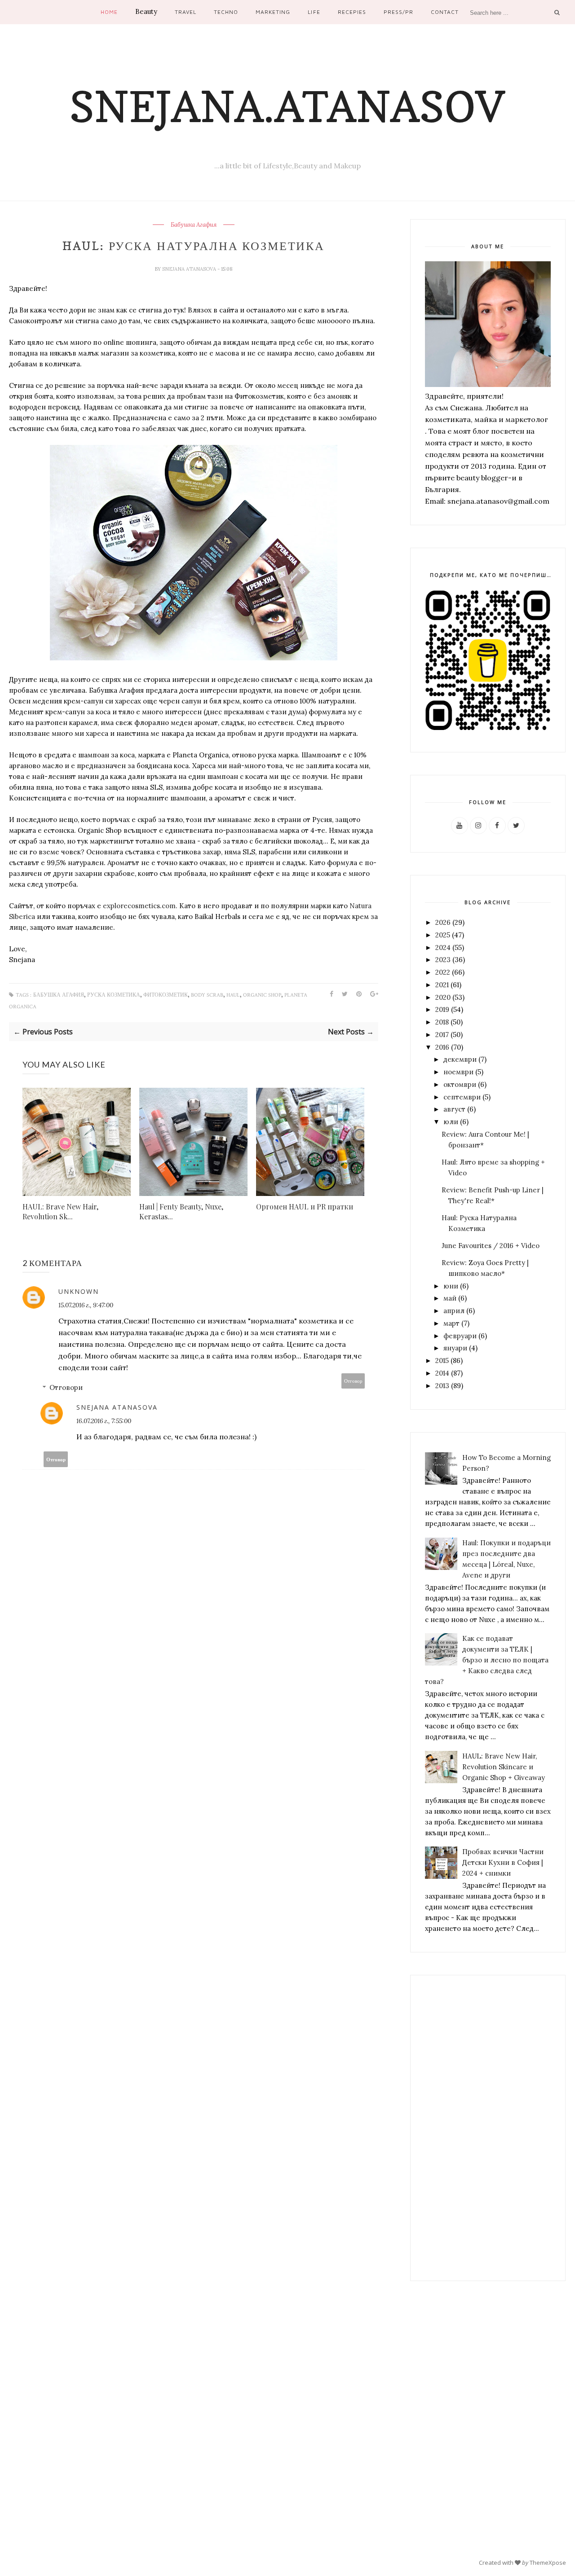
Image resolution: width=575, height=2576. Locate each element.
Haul (233, 995)
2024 (443, 947)
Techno (226, 12)
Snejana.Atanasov (287, 106)
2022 (443, 972)
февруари (460, 1336)
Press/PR (398, 12)
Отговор (353, 1381)
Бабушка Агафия (194, 225)
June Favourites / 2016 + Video (491, 1246)
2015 (442, 1361)
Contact (445, 12)
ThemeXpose (548, 2563)
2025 (443, 935)
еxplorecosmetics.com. (140, 906)
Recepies (352, 12)
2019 (442, 1009)
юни (451, 1286)
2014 (442, 1373)
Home (109, 12)
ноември (458, 1072)
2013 (442, 1386)
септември (462, 1097)
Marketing (273, 12)
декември (460, 1059)
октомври (460, 1084)
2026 (443, 922)
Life (314, 12)
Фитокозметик (166, 995)
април (454, 1311)
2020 (443, 997)
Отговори (66, 1387)
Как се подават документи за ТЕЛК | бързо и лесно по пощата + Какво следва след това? (487, 1660)
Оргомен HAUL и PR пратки (305, 1207)
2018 (442, 1022)
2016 (442, 1047)
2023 (443, 960)
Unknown (79, 1291)
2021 (442, 985)
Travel (186, 12)
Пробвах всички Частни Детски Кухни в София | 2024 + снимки (503, 1862)
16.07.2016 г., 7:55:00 (104, 1421)
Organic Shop (262, 995)
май (450, 1298)
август (454, 1109)
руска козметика (114, 995)
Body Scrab (207, 995)
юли (451, 1122)
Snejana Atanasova (190, 269)
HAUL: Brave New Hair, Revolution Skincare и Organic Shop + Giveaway (504, 1767)
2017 (442, 1035)
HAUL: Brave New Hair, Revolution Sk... (60, 1211)
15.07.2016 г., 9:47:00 (86, 1305)
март (451, 1323)
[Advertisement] (488, 2128)
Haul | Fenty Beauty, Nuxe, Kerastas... (181, 1211)
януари (455, 1348)
